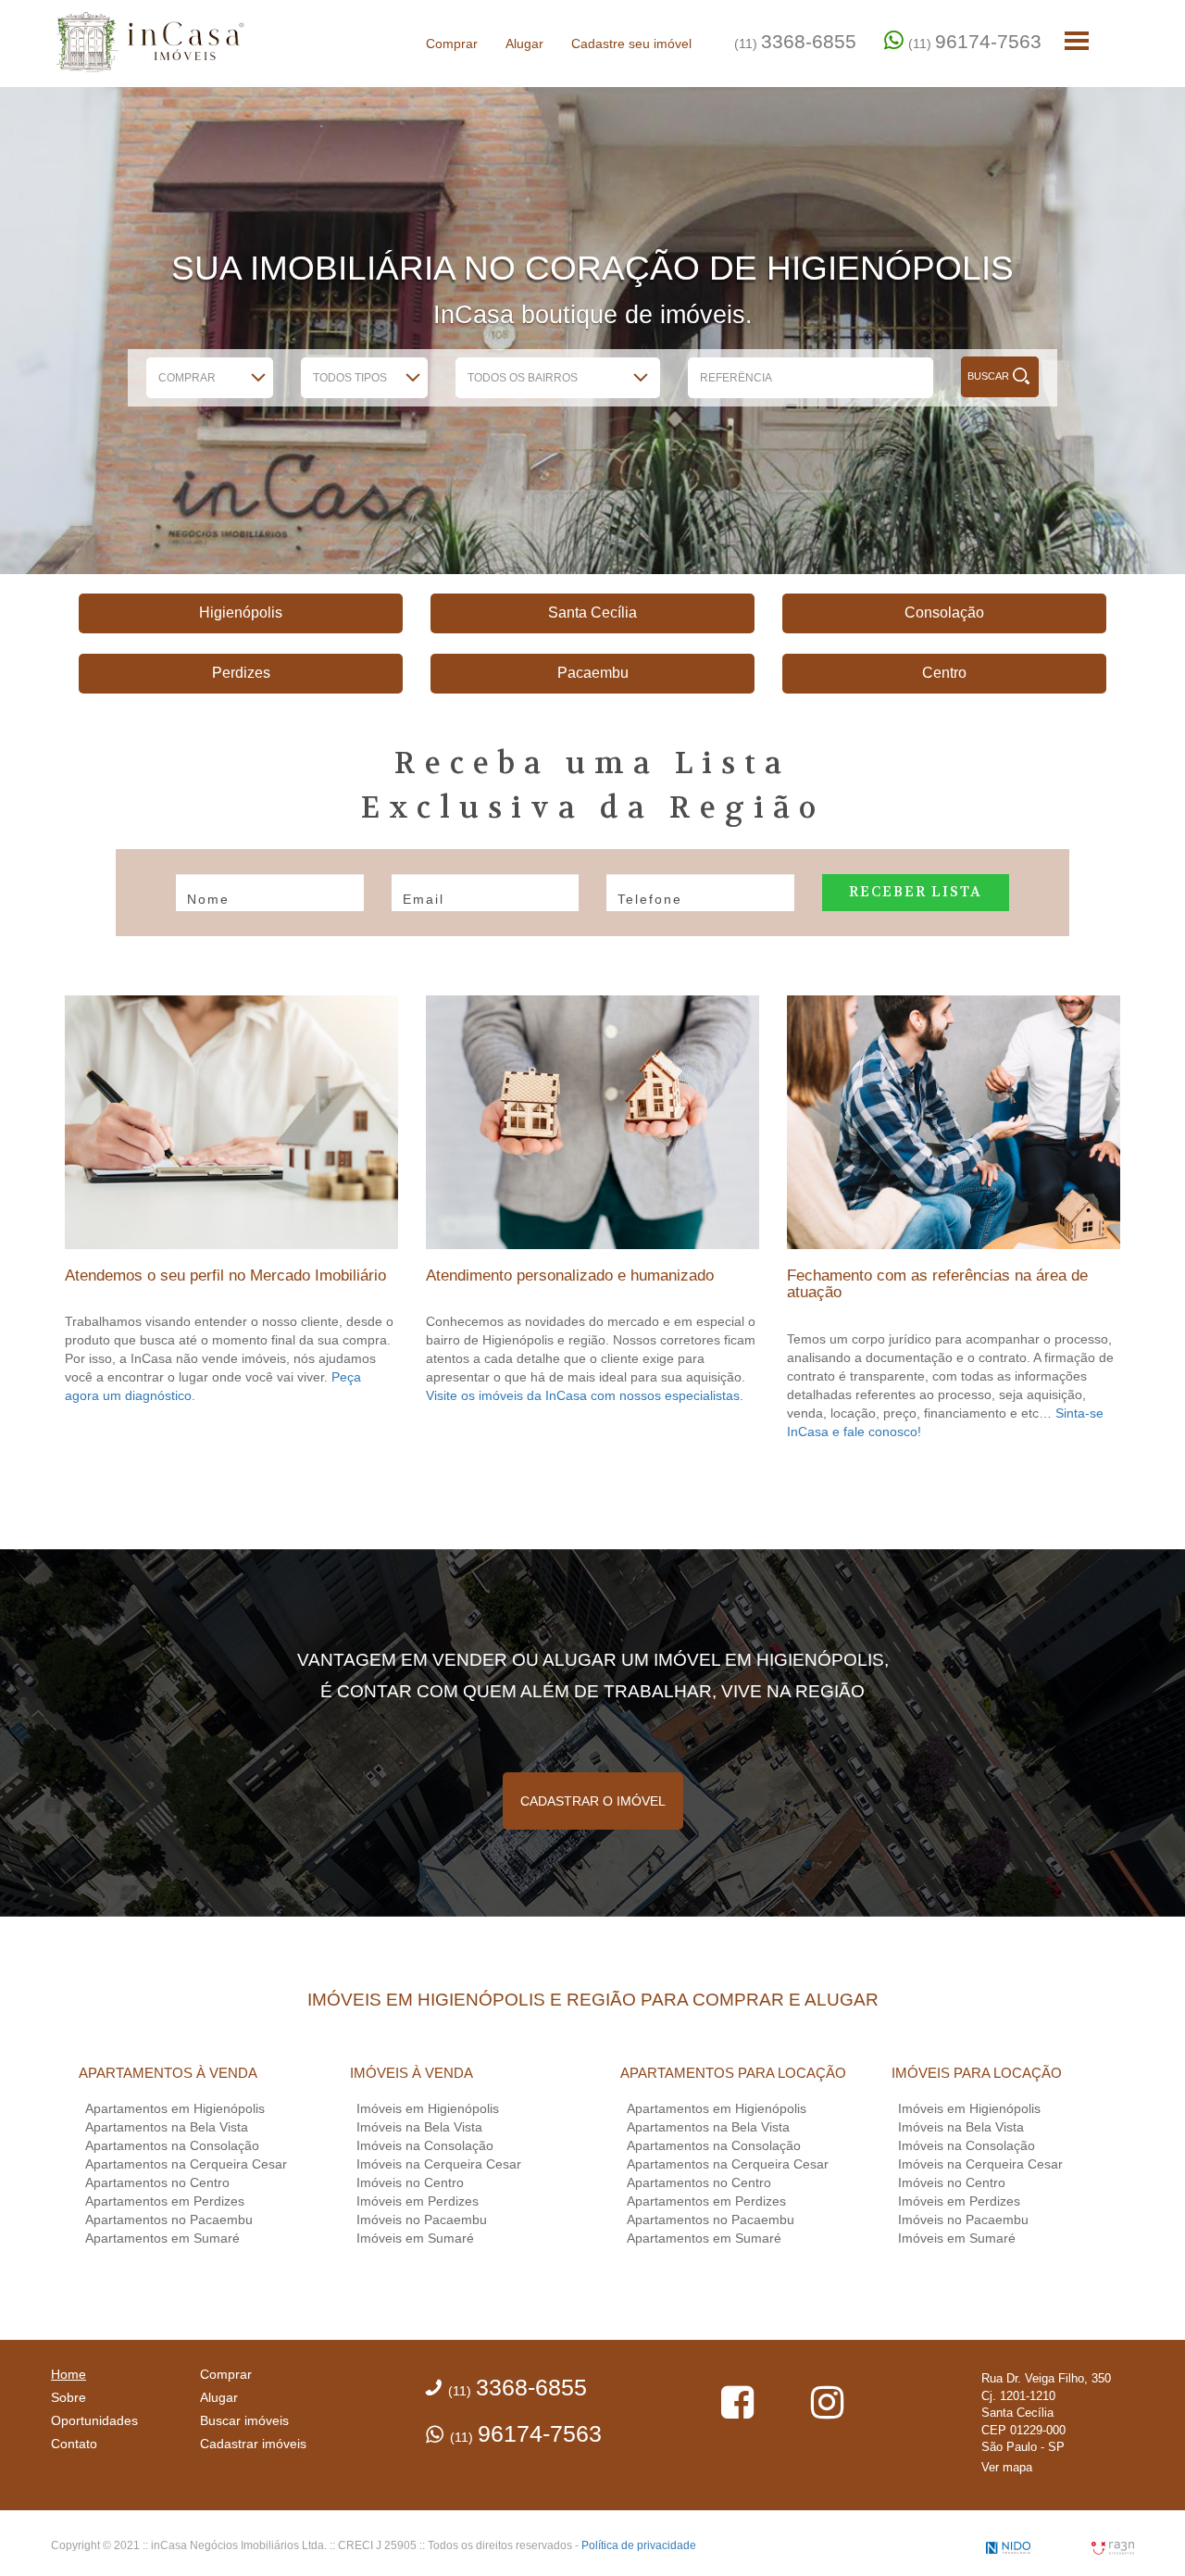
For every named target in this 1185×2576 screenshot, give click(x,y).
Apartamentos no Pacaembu (169, 2220)
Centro (944, 673)
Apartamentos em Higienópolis (175, 2108)
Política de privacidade (639, 2545)
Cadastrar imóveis (253, 2444)
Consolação (944, 613)
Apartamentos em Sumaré (162, 2238)
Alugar (524, 44)
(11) (795, 41)
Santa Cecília (592, 613)
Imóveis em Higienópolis (428, 2108)
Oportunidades (94, 2420)
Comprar (452, 44)
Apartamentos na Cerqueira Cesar (186, 2164)
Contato (74, 2444)
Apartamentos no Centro (157, 2182)
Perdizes (241, 673)
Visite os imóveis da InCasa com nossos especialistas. (585, 1395)
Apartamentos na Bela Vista (167, 2127)
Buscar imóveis (244, 2420)
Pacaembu (593, 673)
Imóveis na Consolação (425, 2145)
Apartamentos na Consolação (172, 2145)
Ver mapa (1007, 2467)
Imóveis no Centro (410, 2182)
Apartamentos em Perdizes (165, 2201)
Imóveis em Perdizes (418, 2201)
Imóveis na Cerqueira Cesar (439, 2164)
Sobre (69, 2397)
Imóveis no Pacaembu (422, 2220)
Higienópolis (241, 613)
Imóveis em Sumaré (415, 2238)
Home (69, 2374)
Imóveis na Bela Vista (419, 2127)
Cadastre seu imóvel (631, 44)
